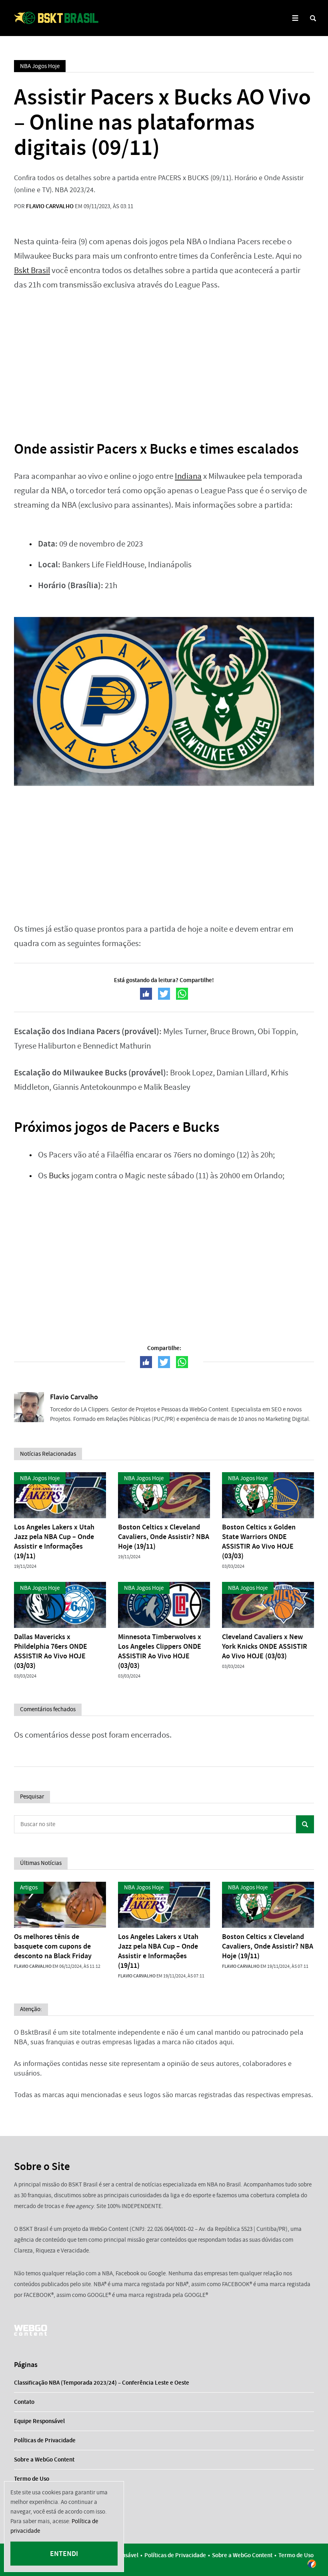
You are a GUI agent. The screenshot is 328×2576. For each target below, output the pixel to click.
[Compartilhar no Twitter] (164, 994)
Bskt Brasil (32, 270)
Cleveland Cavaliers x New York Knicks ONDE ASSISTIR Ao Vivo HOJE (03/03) (265, 1646)
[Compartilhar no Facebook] (146, 994)
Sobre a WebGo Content (44, 2459)
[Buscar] (313, 18)
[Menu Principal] (295, 18)
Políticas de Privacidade (45, 2440)
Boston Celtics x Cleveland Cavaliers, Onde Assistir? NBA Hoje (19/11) (164, 1537)
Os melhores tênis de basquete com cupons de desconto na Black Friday (53, 1946)
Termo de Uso (32, 2479)
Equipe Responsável (39, 2421)
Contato (24, 2402)
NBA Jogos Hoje (40, 66)
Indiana (188, 476)
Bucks (59, 1176)
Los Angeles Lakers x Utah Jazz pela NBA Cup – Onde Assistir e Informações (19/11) (54, 1541)
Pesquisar (305, 1824)
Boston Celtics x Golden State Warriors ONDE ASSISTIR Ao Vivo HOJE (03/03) (259, 1541)
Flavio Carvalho (50, 206)
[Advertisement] (164, 360)
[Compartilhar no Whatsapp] (182, 994)
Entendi (64, 2554)
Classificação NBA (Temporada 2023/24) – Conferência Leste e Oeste (102, 2383)
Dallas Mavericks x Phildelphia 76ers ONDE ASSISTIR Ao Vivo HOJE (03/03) (51, 1651)
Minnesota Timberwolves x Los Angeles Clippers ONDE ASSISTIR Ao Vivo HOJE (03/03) (160, 1651)
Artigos (29, 1887)
